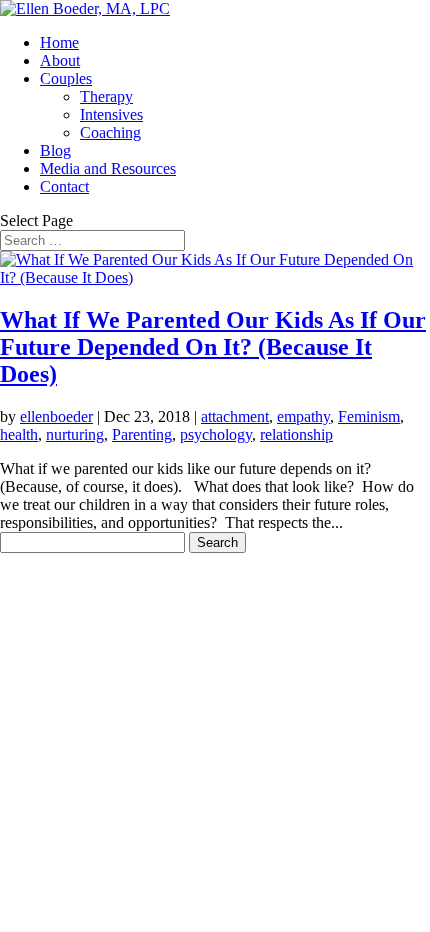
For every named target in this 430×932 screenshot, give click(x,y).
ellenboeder (56, 416)
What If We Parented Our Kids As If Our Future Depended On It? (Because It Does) (213, 347)
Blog (55, 150)
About (60, 60)
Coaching (110, 132)
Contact (64, 186)
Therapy (106, 96)
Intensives (111, 114)
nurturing (75, 434)
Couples (66, 78)
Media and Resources (108, 168)
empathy (303, 416)
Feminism (369, 416)
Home (59, 42)
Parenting (142, 434)
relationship (296, 434)
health (19, 434)
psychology (216, 434)
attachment (235, 416)
